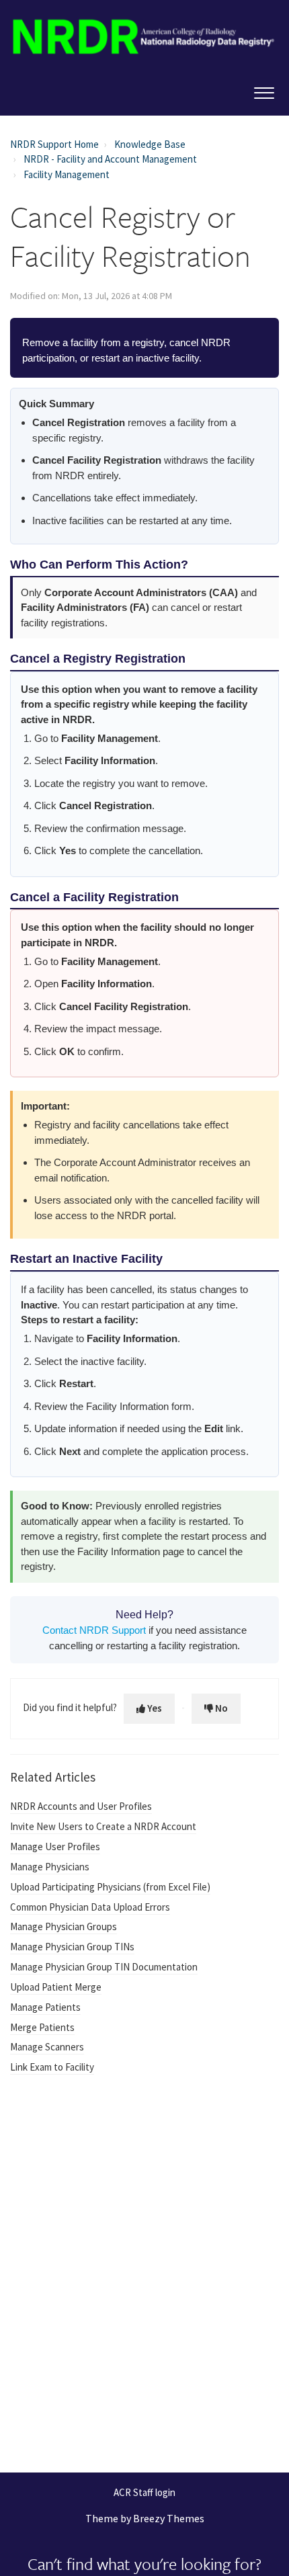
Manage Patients (45, 2007)
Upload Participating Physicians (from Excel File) (110, 1887)
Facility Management (67, 174)
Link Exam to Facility (52, 2067)
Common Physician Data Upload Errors (90, 1907)
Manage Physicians (50, 1867)
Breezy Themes (169, 2518)
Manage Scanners (47, 2047)
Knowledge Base (150, 144)
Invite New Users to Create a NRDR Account (103, 1826)
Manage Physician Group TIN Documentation (104, 1967)
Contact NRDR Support (94, 1630)
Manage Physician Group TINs (72, 1947)
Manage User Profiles (55, 1846)
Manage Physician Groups (64, 1926)
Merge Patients (42, 2027)
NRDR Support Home (54, 144)
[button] (264, 90)
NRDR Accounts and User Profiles (81, 1806)
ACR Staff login (144, 2493)
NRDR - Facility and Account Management (110, 159)
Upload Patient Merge (56, 1987)
